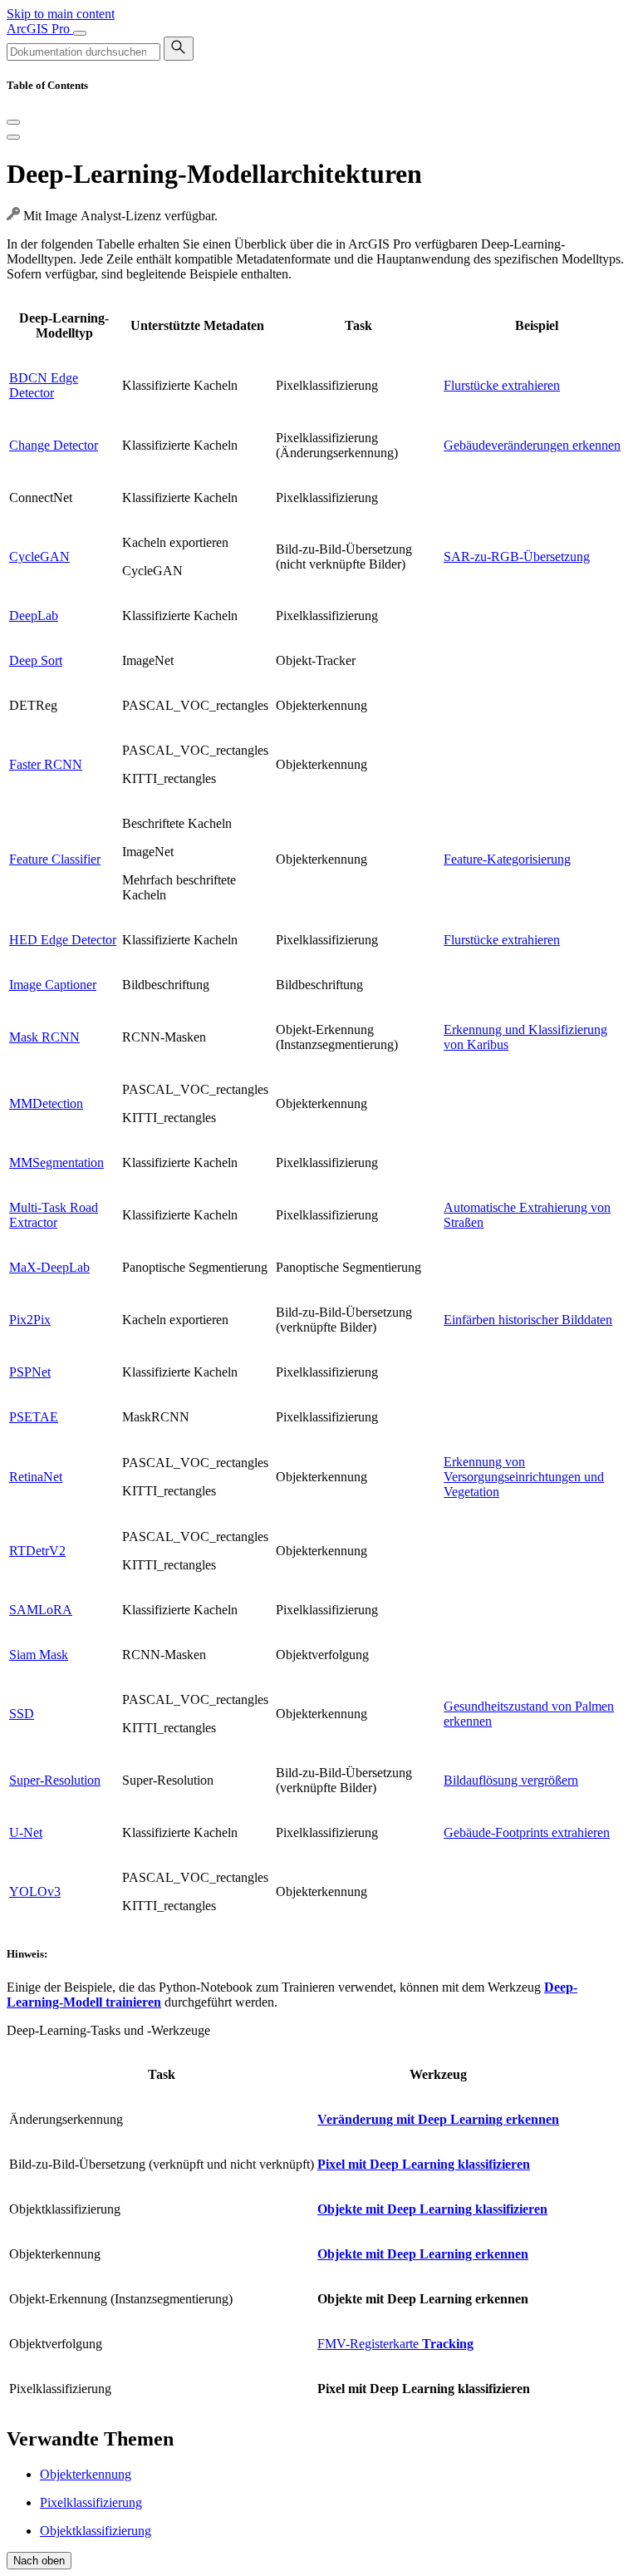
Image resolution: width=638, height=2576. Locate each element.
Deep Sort (36, 660)
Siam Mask (39, 1655)
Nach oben (39, 2561)
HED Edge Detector (63, 940)
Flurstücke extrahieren (502, 385)
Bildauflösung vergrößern (511, 1780)
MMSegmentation (56, 1162)
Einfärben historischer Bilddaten (528, 1320)
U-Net (26, 1832)
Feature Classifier (55, 859)
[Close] (13, 122)
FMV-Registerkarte (395, 2344)
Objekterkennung (86, 2474)
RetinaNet (36, 1477)
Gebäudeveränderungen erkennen (532, 445)
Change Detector (54, 445)
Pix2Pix (30, 1320)
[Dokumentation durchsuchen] (179, 49)
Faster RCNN (46, 764)
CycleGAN (39, 557)
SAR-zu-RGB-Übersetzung (517, 557)
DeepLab (34, 616)
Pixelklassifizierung (91, 2502)
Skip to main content (61, 14)
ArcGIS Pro (40, 29)
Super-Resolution (55, 1780)
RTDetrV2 (37, 1551)
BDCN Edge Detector (44, 385)
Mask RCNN (44, 1037)
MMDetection (46, 1103)
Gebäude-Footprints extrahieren (527, 1832)
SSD (22, 1714)
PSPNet (30, 1372)
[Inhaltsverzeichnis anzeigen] (13, 137)
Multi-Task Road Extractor (54, 1215)
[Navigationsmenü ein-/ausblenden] (80, 33)
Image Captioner (53, 985)
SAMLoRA (41, 1610)
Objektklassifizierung (96, 2531)
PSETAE (34, 1417)
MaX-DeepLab (49, 1267)
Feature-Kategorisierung (507, 859)
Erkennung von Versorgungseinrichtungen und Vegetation (524, 1477)
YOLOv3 (35, 1891)
